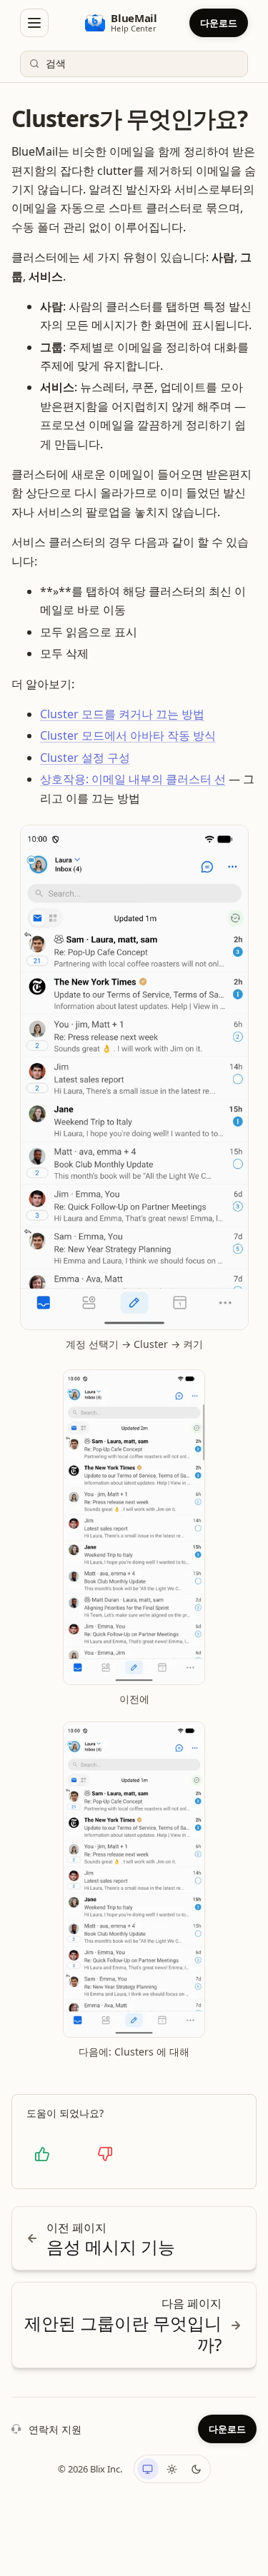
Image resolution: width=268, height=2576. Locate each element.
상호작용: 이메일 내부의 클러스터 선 (133, 779)
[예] (42, 2154)
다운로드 (219, 23)
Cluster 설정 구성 (85, 758)
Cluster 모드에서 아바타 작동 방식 (128, 735)
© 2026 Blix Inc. (90, 2469)
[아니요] (105, 2154)
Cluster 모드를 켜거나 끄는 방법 (122, 714)
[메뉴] (34, 23)
